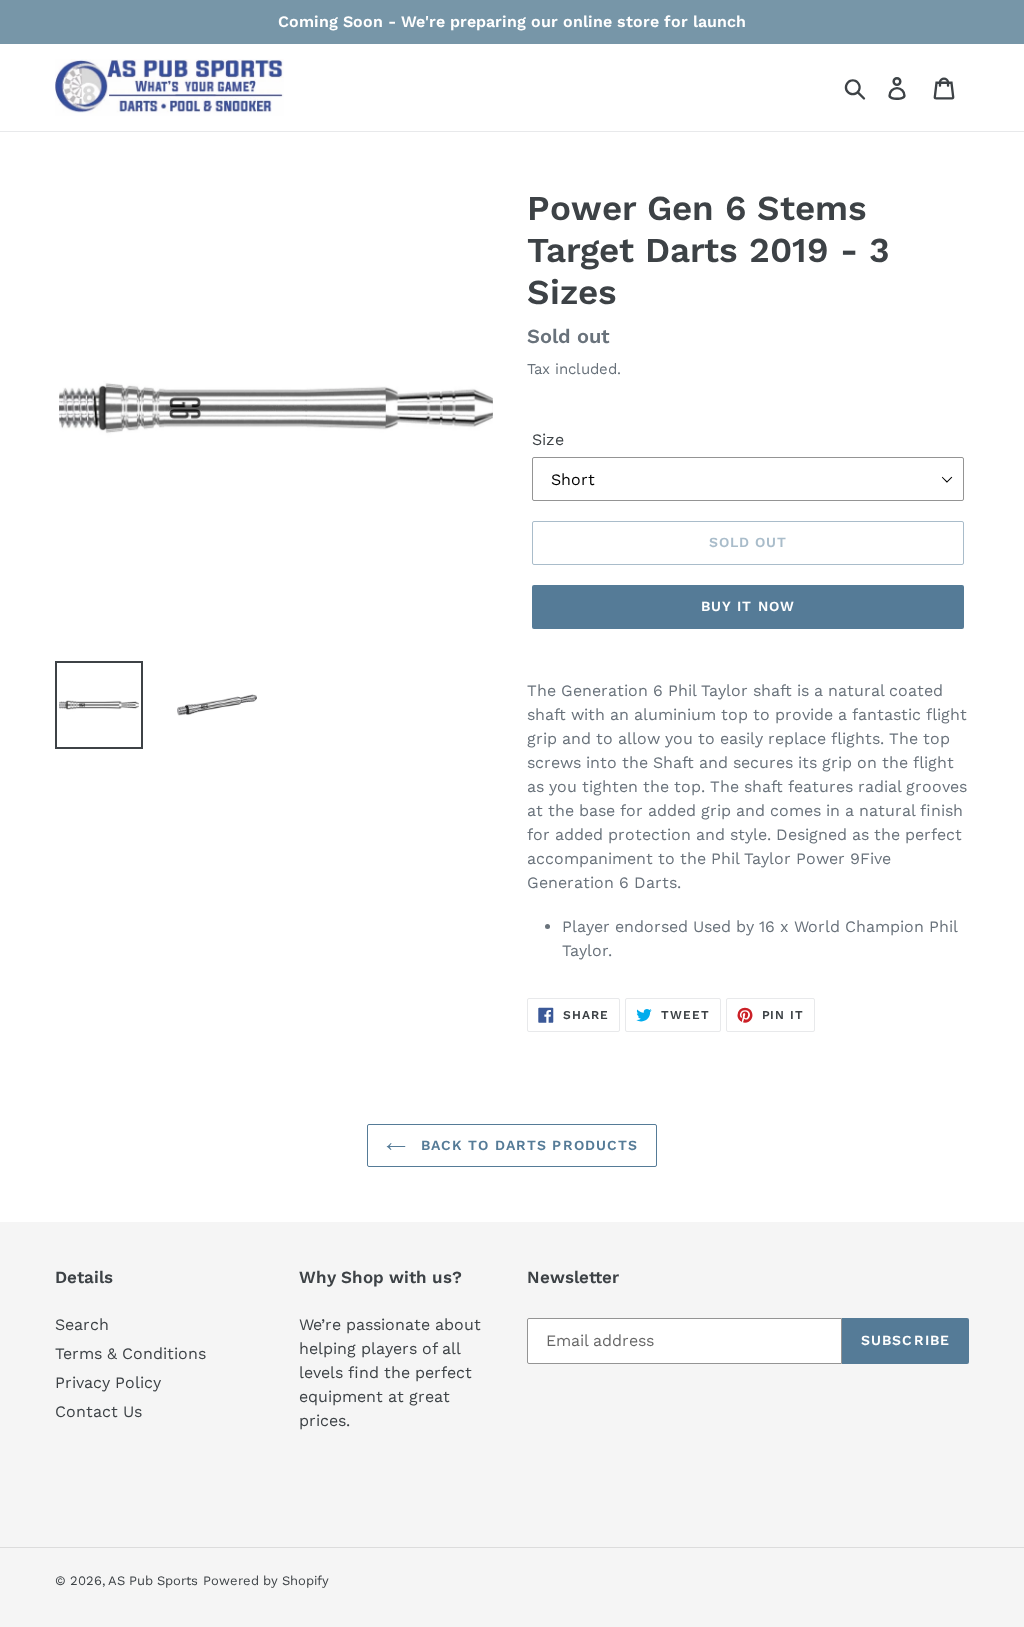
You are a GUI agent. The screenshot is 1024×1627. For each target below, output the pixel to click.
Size (548, 439)
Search (82, 1324)
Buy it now (748, 606)
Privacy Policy (108, 1382)
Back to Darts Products (527, 1145)
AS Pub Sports (153, 1580)
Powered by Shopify (266, 1580)
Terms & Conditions (130, 1353)
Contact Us (98, 1411)
